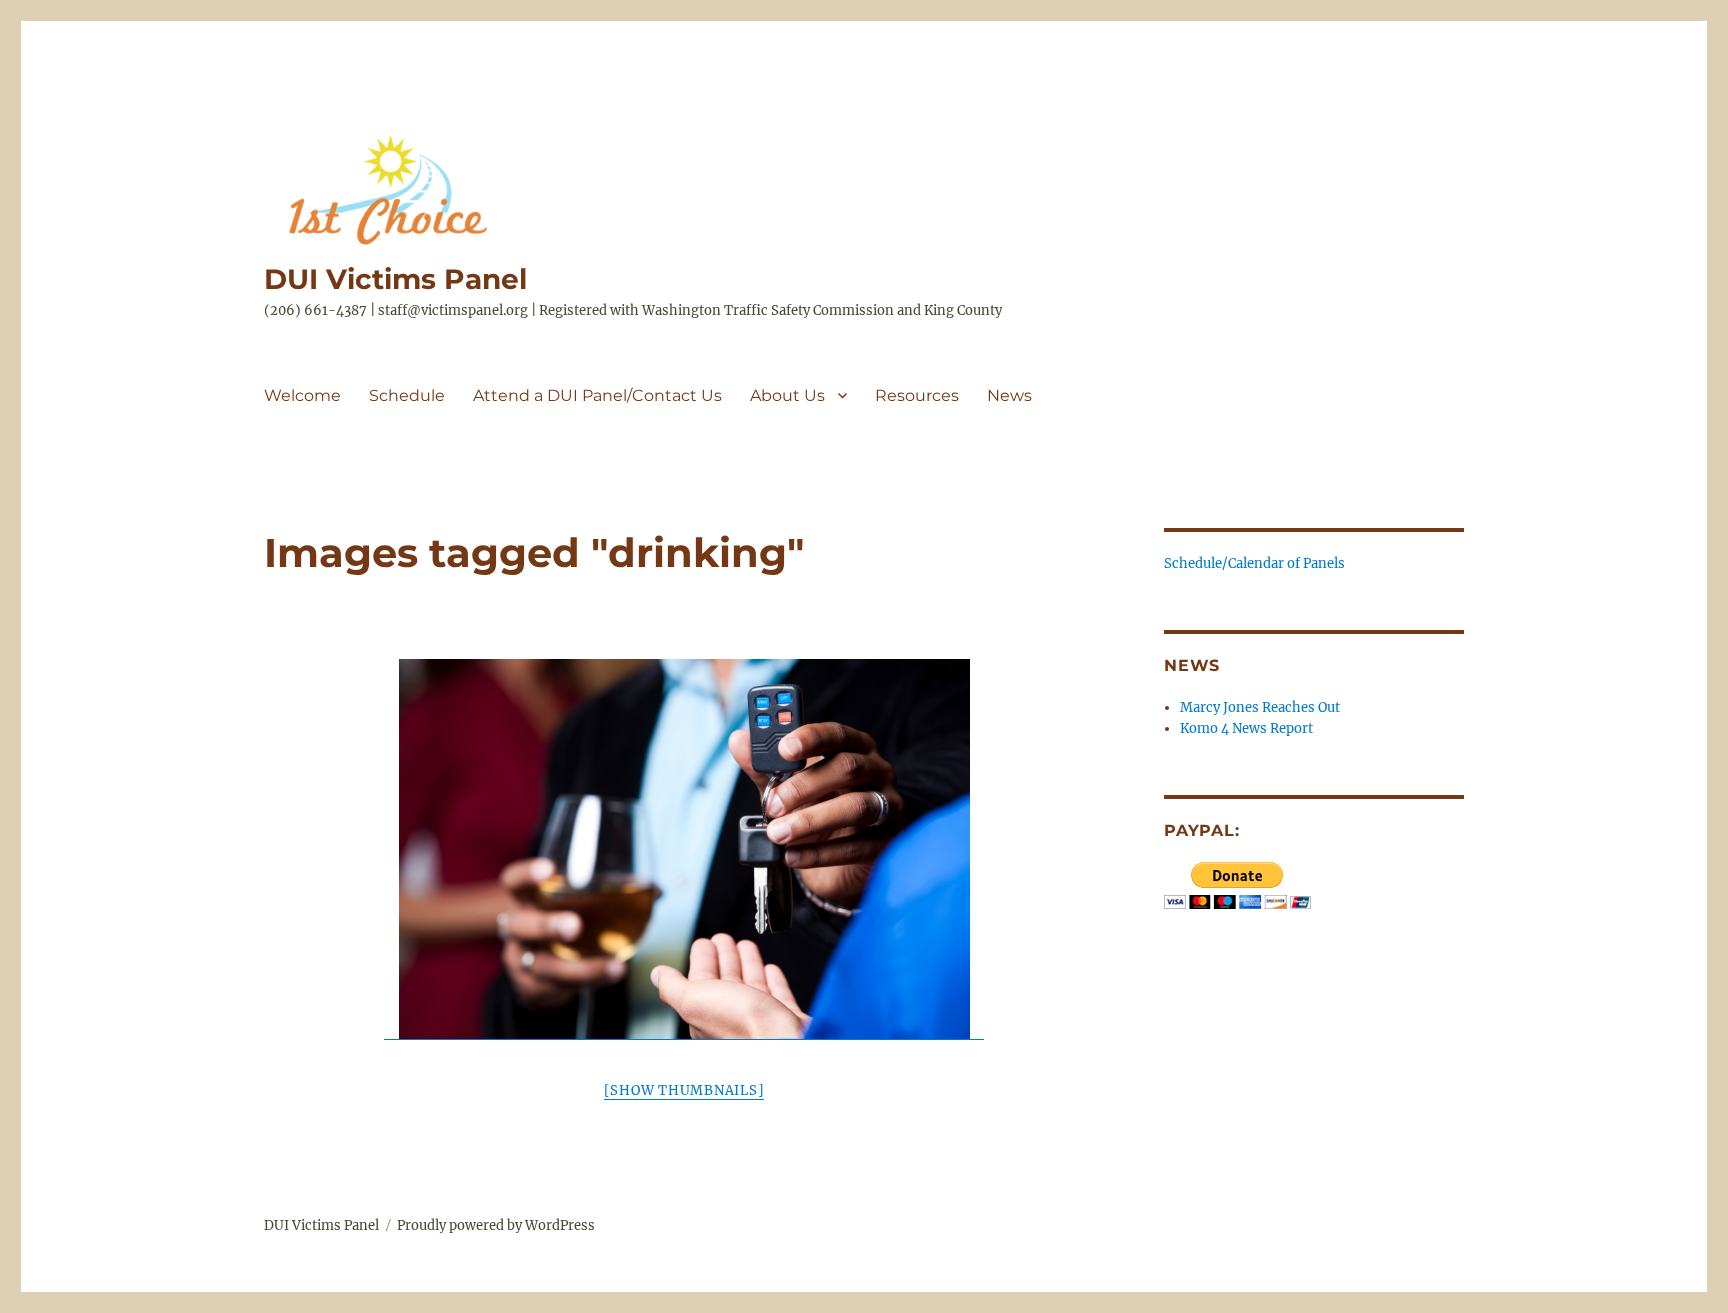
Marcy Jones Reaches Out (1260, 707)
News (1009, 395)
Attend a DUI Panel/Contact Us (597, 395)
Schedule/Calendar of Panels (1254, 563)
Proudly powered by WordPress (496, 1225)
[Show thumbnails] (684, 1090)
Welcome (302, 395)
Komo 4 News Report (1246, 728)
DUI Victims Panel (395, 279)
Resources (917, 395)
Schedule (407, 395)
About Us (787, 395)
